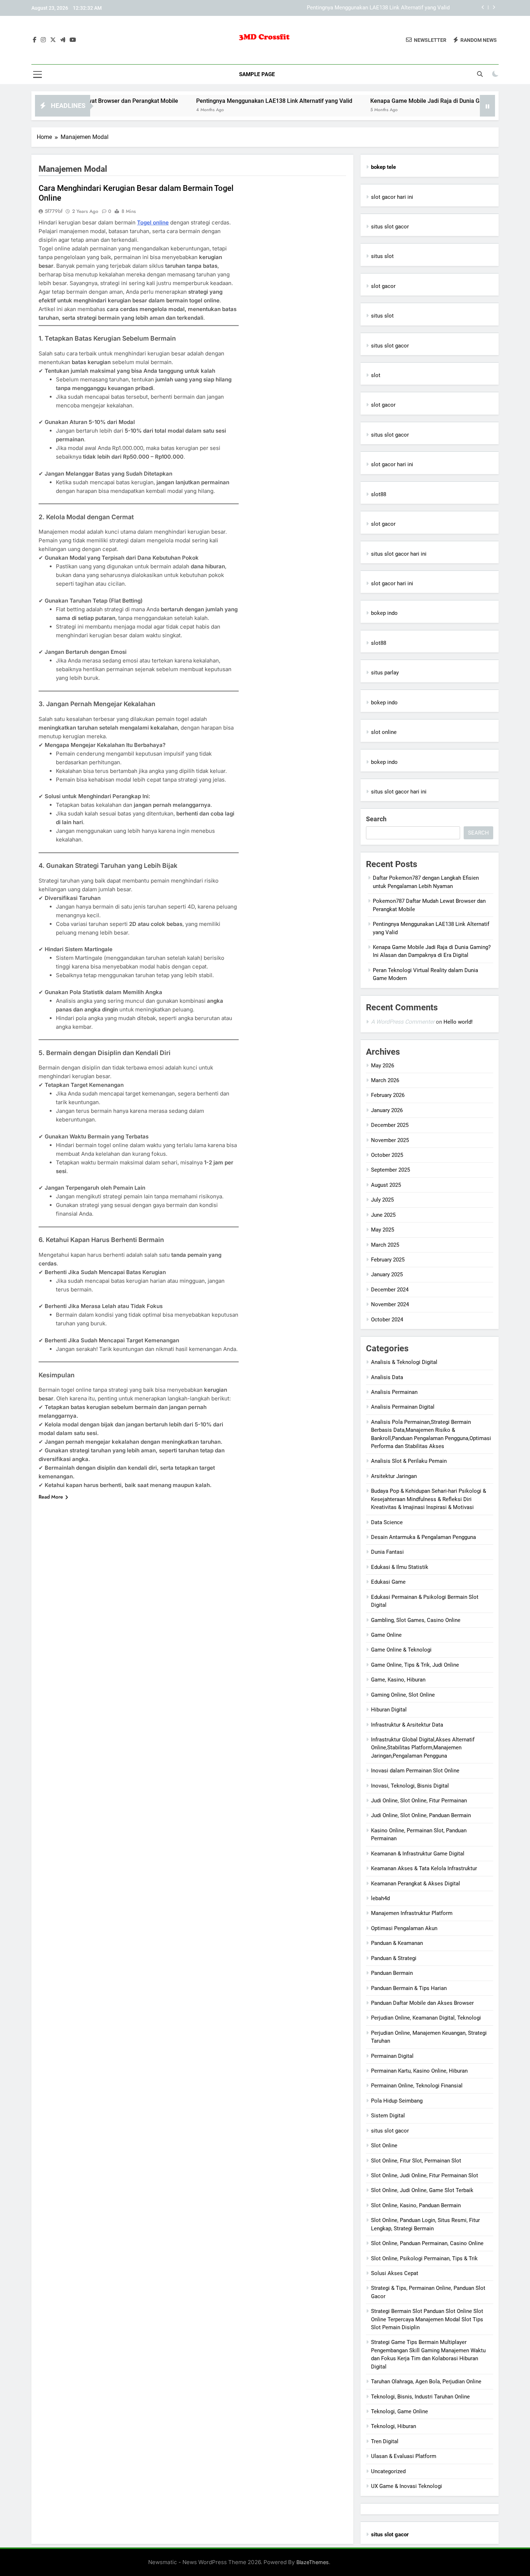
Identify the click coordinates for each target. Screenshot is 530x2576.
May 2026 (383, 1066)
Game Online (386, 1635)
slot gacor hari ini (392, 197)
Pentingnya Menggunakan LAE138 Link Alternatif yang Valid (378, 8)
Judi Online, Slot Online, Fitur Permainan (419, 1801)
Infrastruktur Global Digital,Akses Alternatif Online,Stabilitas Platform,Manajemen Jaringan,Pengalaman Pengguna (423, 1748)
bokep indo (384, 613)
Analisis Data (387, 1377)
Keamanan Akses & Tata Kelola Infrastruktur (424, 1868)
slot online (384, 732)
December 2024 (390, 1290)
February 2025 (388, 1260)
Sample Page (257, 74)
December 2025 (390, 1125)
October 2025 (387, 1155)
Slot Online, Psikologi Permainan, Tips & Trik (424, 2258)
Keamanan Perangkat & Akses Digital (416, 1884)
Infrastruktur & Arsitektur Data (407, 1725)
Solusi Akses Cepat (395, 2273)
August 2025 (386, 1185)
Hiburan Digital (389, 1710)
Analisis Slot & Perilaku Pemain (409, 1461)
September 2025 (390, 1170)
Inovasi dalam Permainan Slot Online (415, 1771)
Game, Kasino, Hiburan (398, 1680)
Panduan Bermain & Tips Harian (409, 1988)
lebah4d (380, 1898)
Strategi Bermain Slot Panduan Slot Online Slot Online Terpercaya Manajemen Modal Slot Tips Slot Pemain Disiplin (427, 2319)
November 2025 (390, 1140)
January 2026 (387, 1110)
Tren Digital (385, 2441)
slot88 (379, 494)
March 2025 (385, 1245)
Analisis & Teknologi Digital (404, 1362)
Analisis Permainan (394, 1392)
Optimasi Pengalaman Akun (404, 1928)
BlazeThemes (313, 2562)
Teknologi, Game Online (399, 2411)
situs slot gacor (390, 227)
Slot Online (384, 2146)
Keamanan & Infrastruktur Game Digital (418, 1854)
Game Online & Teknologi (401, 1650)
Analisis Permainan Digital (403, 1407)
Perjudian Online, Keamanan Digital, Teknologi (426, 2018)
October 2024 (387, 1320)
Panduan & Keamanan (397, 1943)
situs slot (382, 256)
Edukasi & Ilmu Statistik (400, 1567)
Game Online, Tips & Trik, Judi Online (415, 1665)
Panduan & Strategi (394, 1958)
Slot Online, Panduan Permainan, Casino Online (427, 2243)
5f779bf (54, 211)
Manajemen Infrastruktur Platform (412, 1913)
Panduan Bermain (392, 1973)
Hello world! (458, 1022)
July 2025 (382, 1200)
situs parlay (385, 673)
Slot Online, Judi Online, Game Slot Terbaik (422, 2190)
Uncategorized (388, 2471)
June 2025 (383, 1215)
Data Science (387, 1522)
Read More (51, 1497)
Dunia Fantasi (387, 1552)
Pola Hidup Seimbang (397, 2101)
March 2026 (385, 1080)
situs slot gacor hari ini (399, 554)
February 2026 (388, 1095)
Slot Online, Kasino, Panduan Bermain (416, 2205)
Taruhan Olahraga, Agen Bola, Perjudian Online (426, 2382)
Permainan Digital (392, 2056)
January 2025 (387, 1274)
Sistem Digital (388, 2116)
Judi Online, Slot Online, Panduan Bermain (421, 1815)
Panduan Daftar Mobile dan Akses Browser (422, 2003)
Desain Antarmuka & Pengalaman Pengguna (423, 1537)
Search (376, 819)
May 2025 (383, 1230)
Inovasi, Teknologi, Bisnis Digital (410, 1786)
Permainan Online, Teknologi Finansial (417, 2086)
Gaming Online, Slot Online (403, 1695)
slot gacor (383, 286)
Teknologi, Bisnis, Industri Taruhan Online (420, 2397)
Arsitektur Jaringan (394, 1476)
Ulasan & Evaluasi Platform (404, 2456)
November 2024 (390, 1304)
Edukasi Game (388, 1582)
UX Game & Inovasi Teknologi (407, 2486)
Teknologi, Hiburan (394, 2426)
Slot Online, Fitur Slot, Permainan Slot (416, 2161)
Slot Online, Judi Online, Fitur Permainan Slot (425, 2175)
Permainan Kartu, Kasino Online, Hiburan (419, 2071)
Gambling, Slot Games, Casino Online (416, 1620)
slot (376, 375)
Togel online (153, 222)
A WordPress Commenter (403, 1022)
